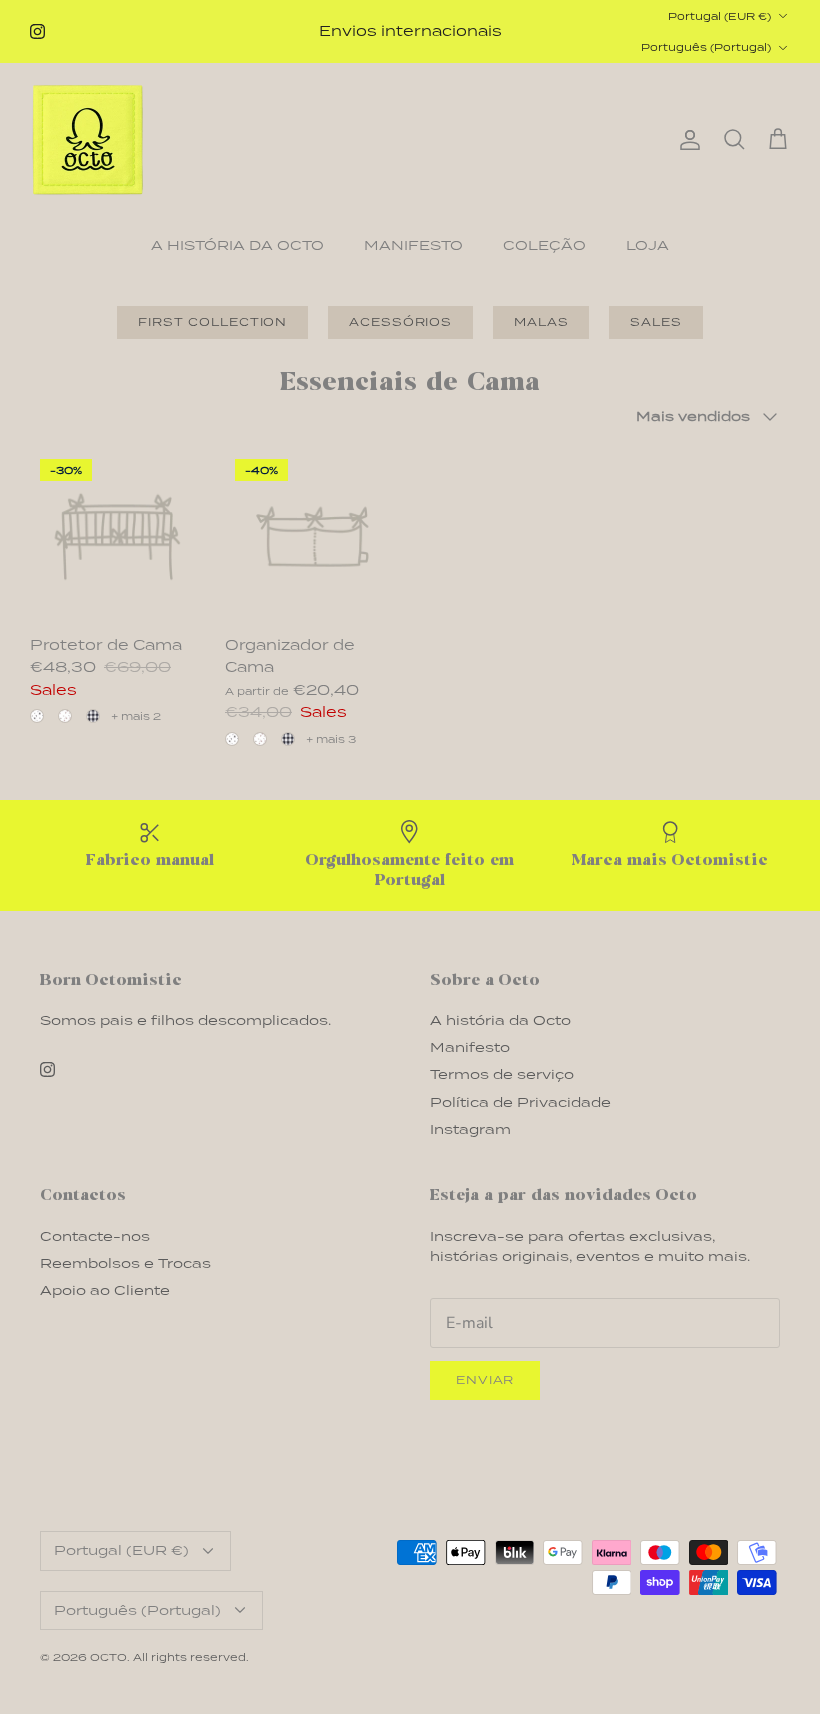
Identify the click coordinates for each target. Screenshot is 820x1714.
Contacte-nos (95, 1236)
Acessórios (400, 322)
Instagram (470, 1129)
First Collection (212, 322)
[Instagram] (37, 31)
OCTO (108, 1657)
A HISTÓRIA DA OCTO (237, 245)
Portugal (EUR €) (719, 16)
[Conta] (686, 140)
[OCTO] (87, 140)
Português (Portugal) (706, 47)
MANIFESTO (413, 245)
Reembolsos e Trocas (125, 1263)
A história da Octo (500, 1020)
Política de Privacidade (520, 1102)
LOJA (647, 245)
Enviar (485, 1380)
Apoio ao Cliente (105, 1290)
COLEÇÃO (544, 245)
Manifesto (470, 1047)
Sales (655, 322)
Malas (541, 322)
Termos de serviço (502, 1074)
